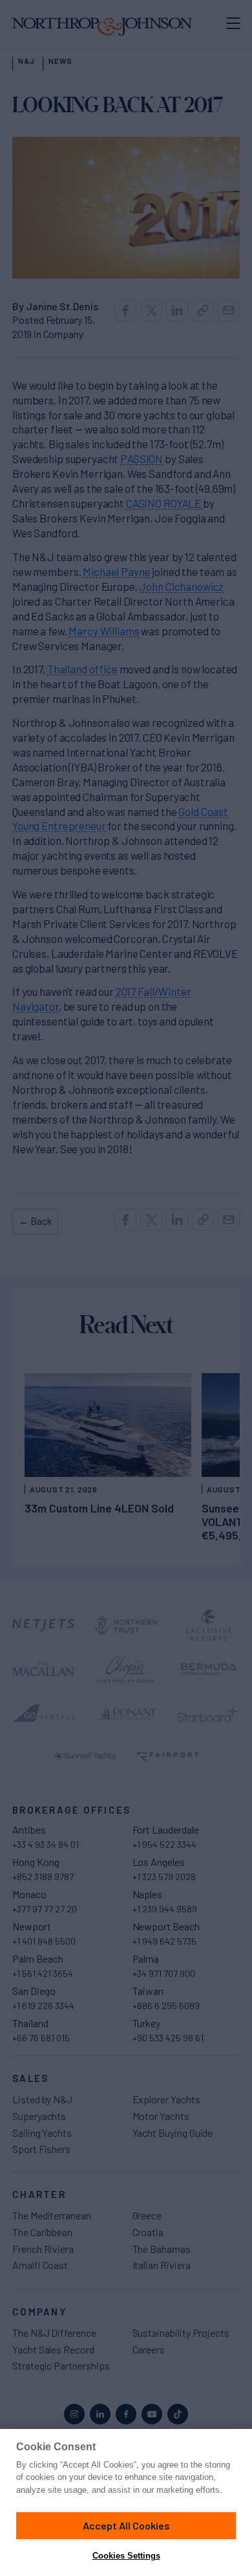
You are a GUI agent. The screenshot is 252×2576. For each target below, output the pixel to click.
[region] (126, 2502)
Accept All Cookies (126, 2525)
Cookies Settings (126, 2556)
